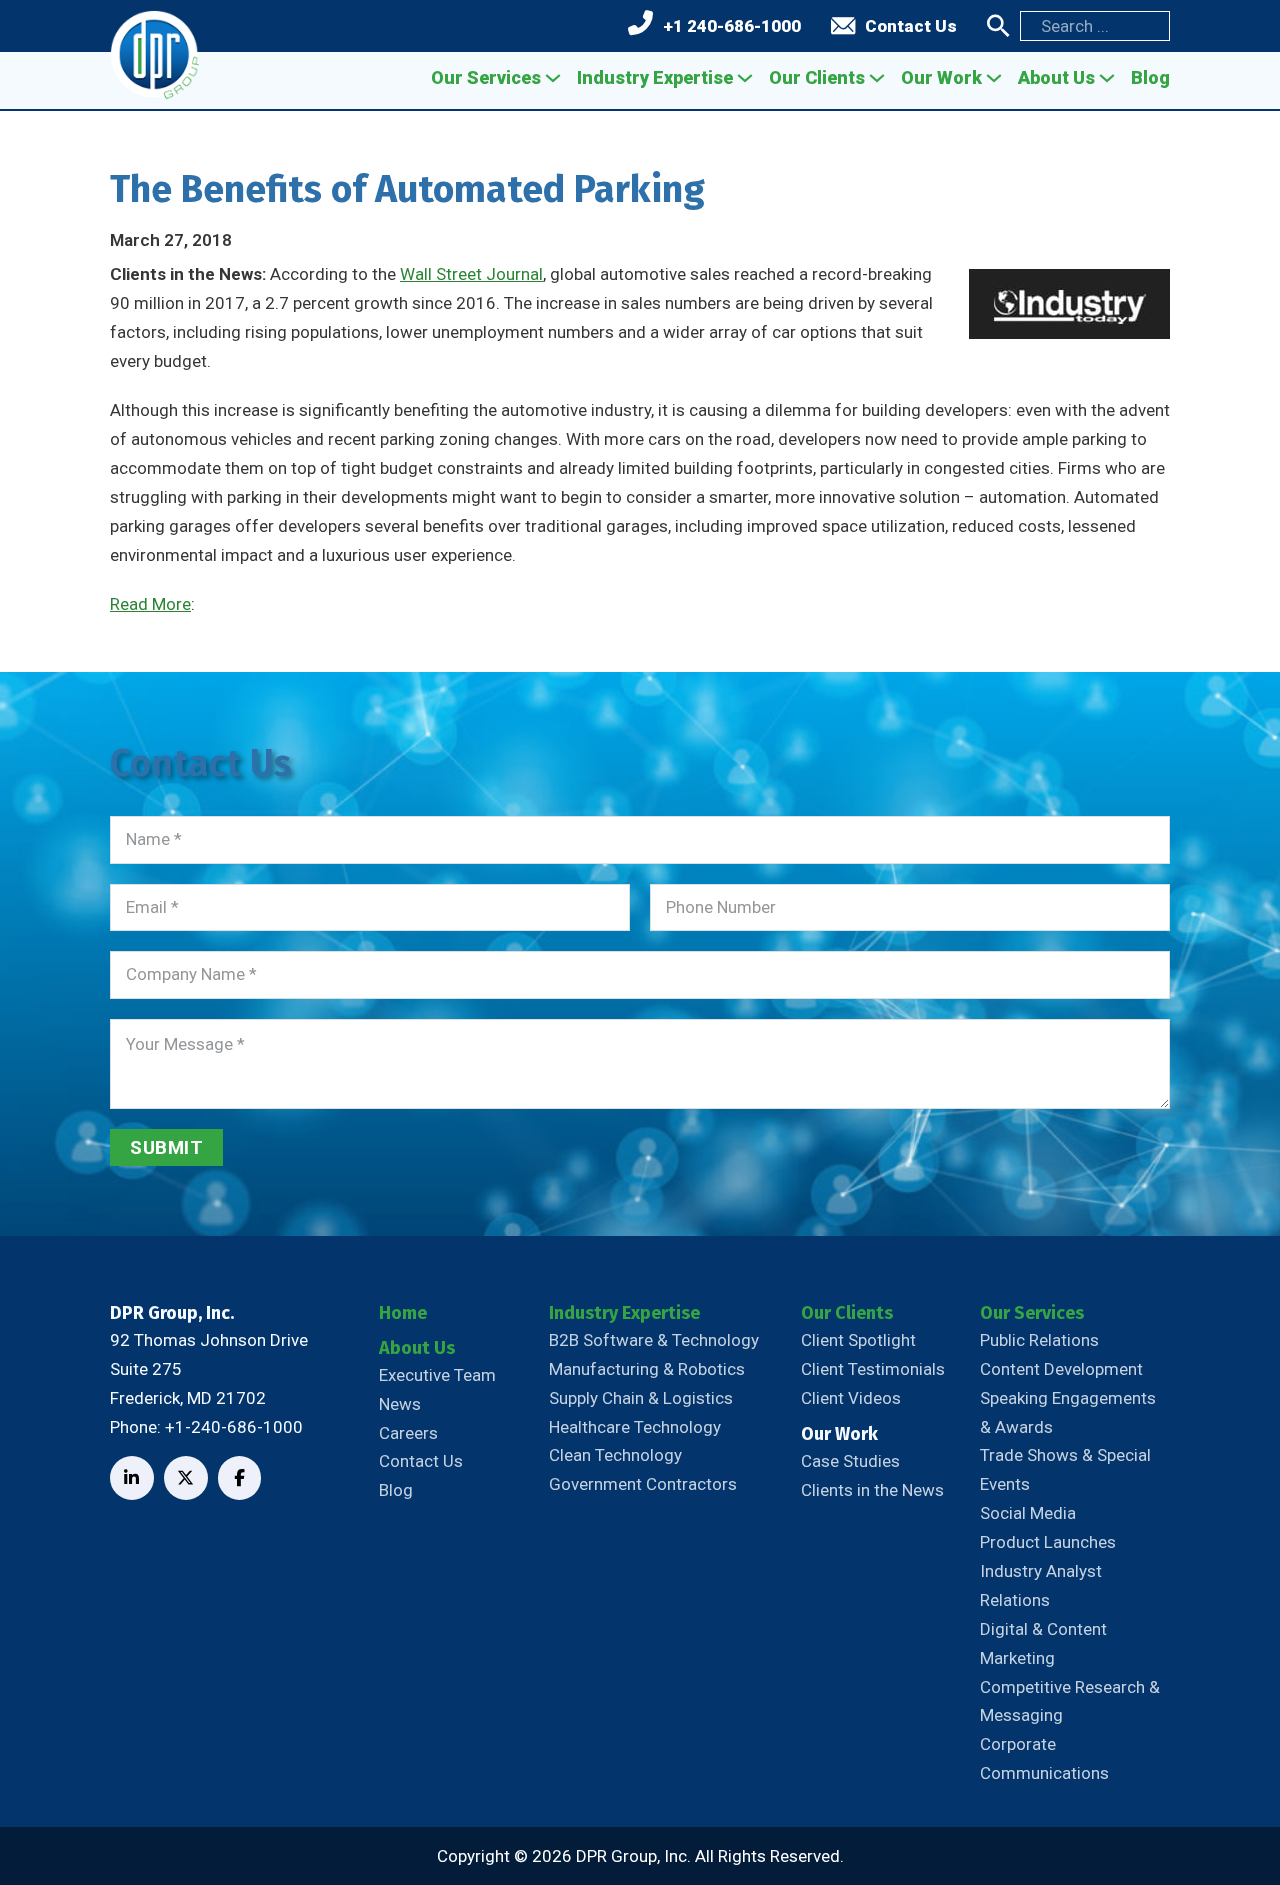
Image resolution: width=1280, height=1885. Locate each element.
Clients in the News (872, 1490)
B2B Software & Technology (654, 1340)
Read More (150, 604)
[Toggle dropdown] (553, 78)
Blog (1150, 77)
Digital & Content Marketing (1043, 1643)
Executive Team (437, 1375)
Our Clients (817, 77)
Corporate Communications (1044, 1758)
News (400, 1404)
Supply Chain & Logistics (641, 1398)
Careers (408, 1433)
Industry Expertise (655, 77)
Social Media (1028, 1513)
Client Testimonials (873, 1369)
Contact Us (911, 26)
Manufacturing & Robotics (647, 1369)
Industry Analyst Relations (1041, 1585)
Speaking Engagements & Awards (1068, 1412)
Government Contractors (643, 1484)
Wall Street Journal (471, 274)
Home (403, 1313)
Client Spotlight (858, 1340)
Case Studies (850, 1461)
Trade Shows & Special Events (1065, 1469)
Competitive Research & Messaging (1070, 1701)
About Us (1056, 77)
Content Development (1061, 1369)
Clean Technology (615, 1455)
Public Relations (1039, 1340)
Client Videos (851, 1398)
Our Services (486, 77)
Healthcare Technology (635, 1427)
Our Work (941, 77)
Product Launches (1048, 1542)
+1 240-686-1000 (732, 26)
